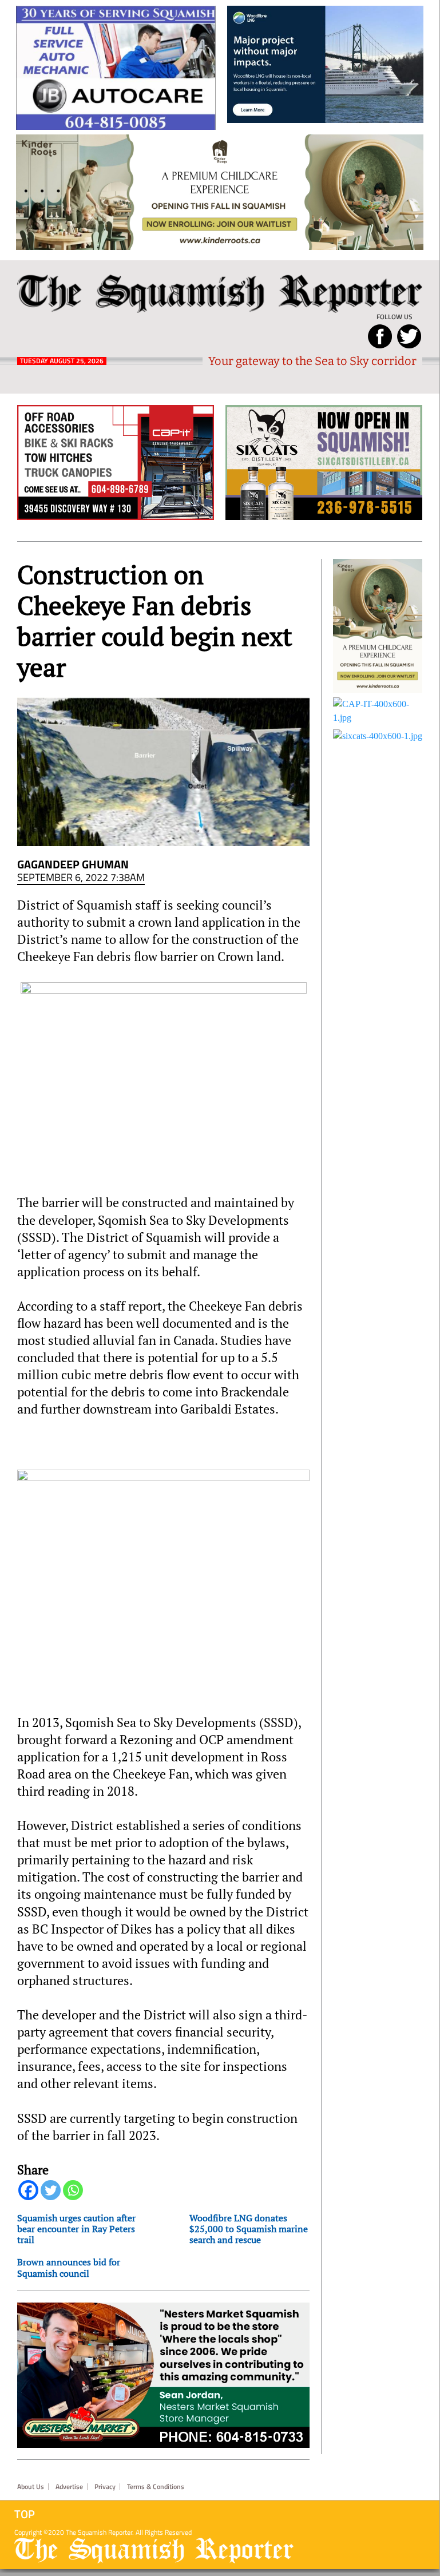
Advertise (69, 2487)
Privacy (105, 2487)
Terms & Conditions (156, 2487)
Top (25, 2514)
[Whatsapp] (73, 2190)
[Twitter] (51, 2190)
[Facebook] (28, 2190)
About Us (31, 2487)
